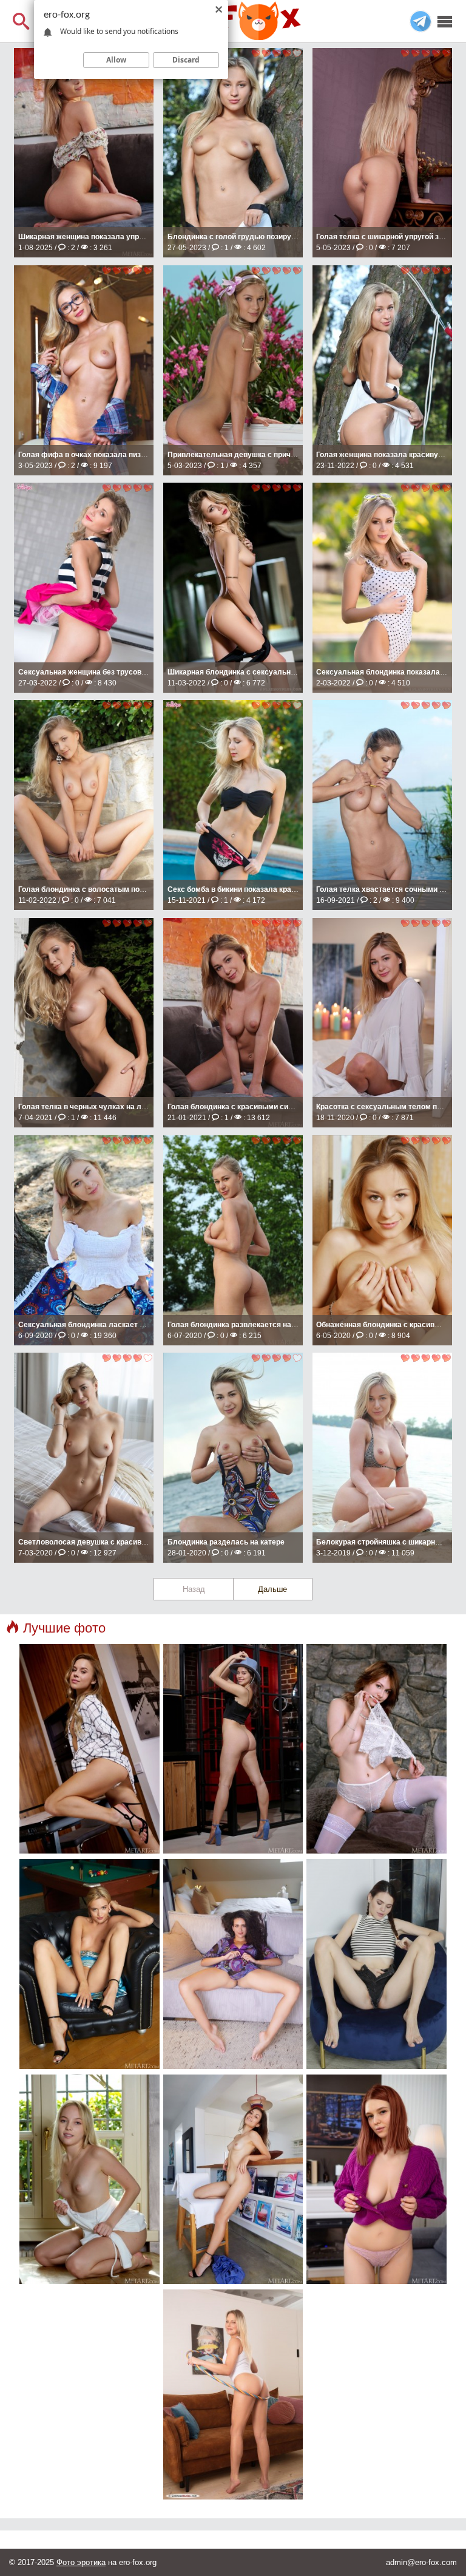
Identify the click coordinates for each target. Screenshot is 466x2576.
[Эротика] (233, 21)
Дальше (272, 1589)
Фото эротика (81, 2562)
